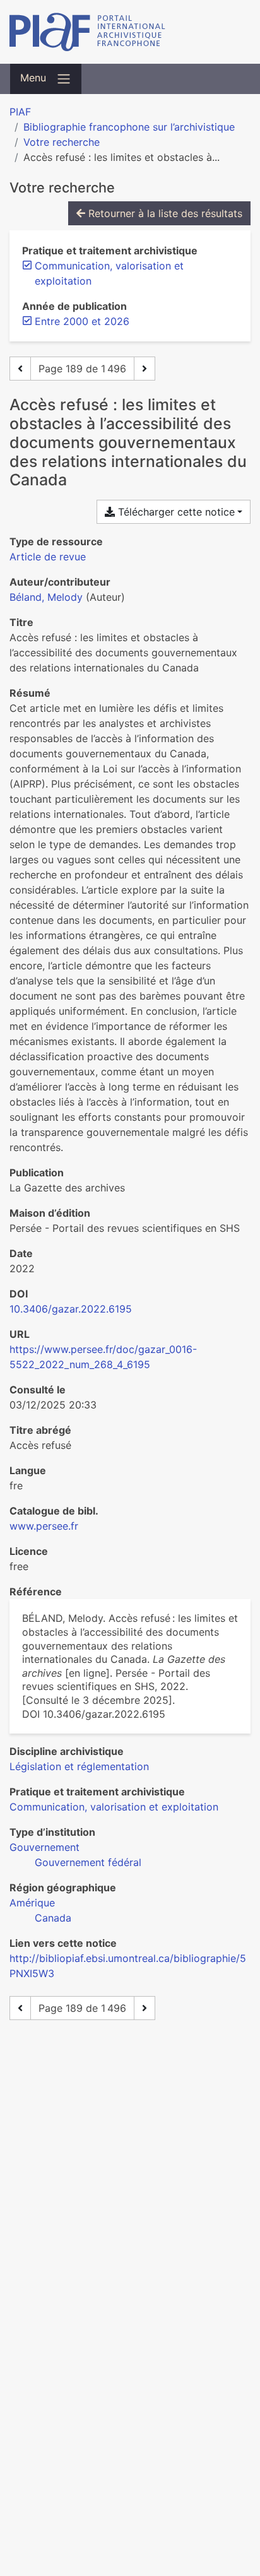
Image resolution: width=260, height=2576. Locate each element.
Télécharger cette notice (175, 512)
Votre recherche (62, 142)
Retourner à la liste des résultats (164, 213)
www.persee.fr (44, 1526)
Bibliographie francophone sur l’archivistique (129, 127)
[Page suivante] (145, 369)
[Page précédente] (20, 369)
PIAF (20, 112)
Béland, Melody (46, 597)
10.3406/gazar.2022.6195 (71, 1309)
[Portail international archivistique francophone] (130, 32)
